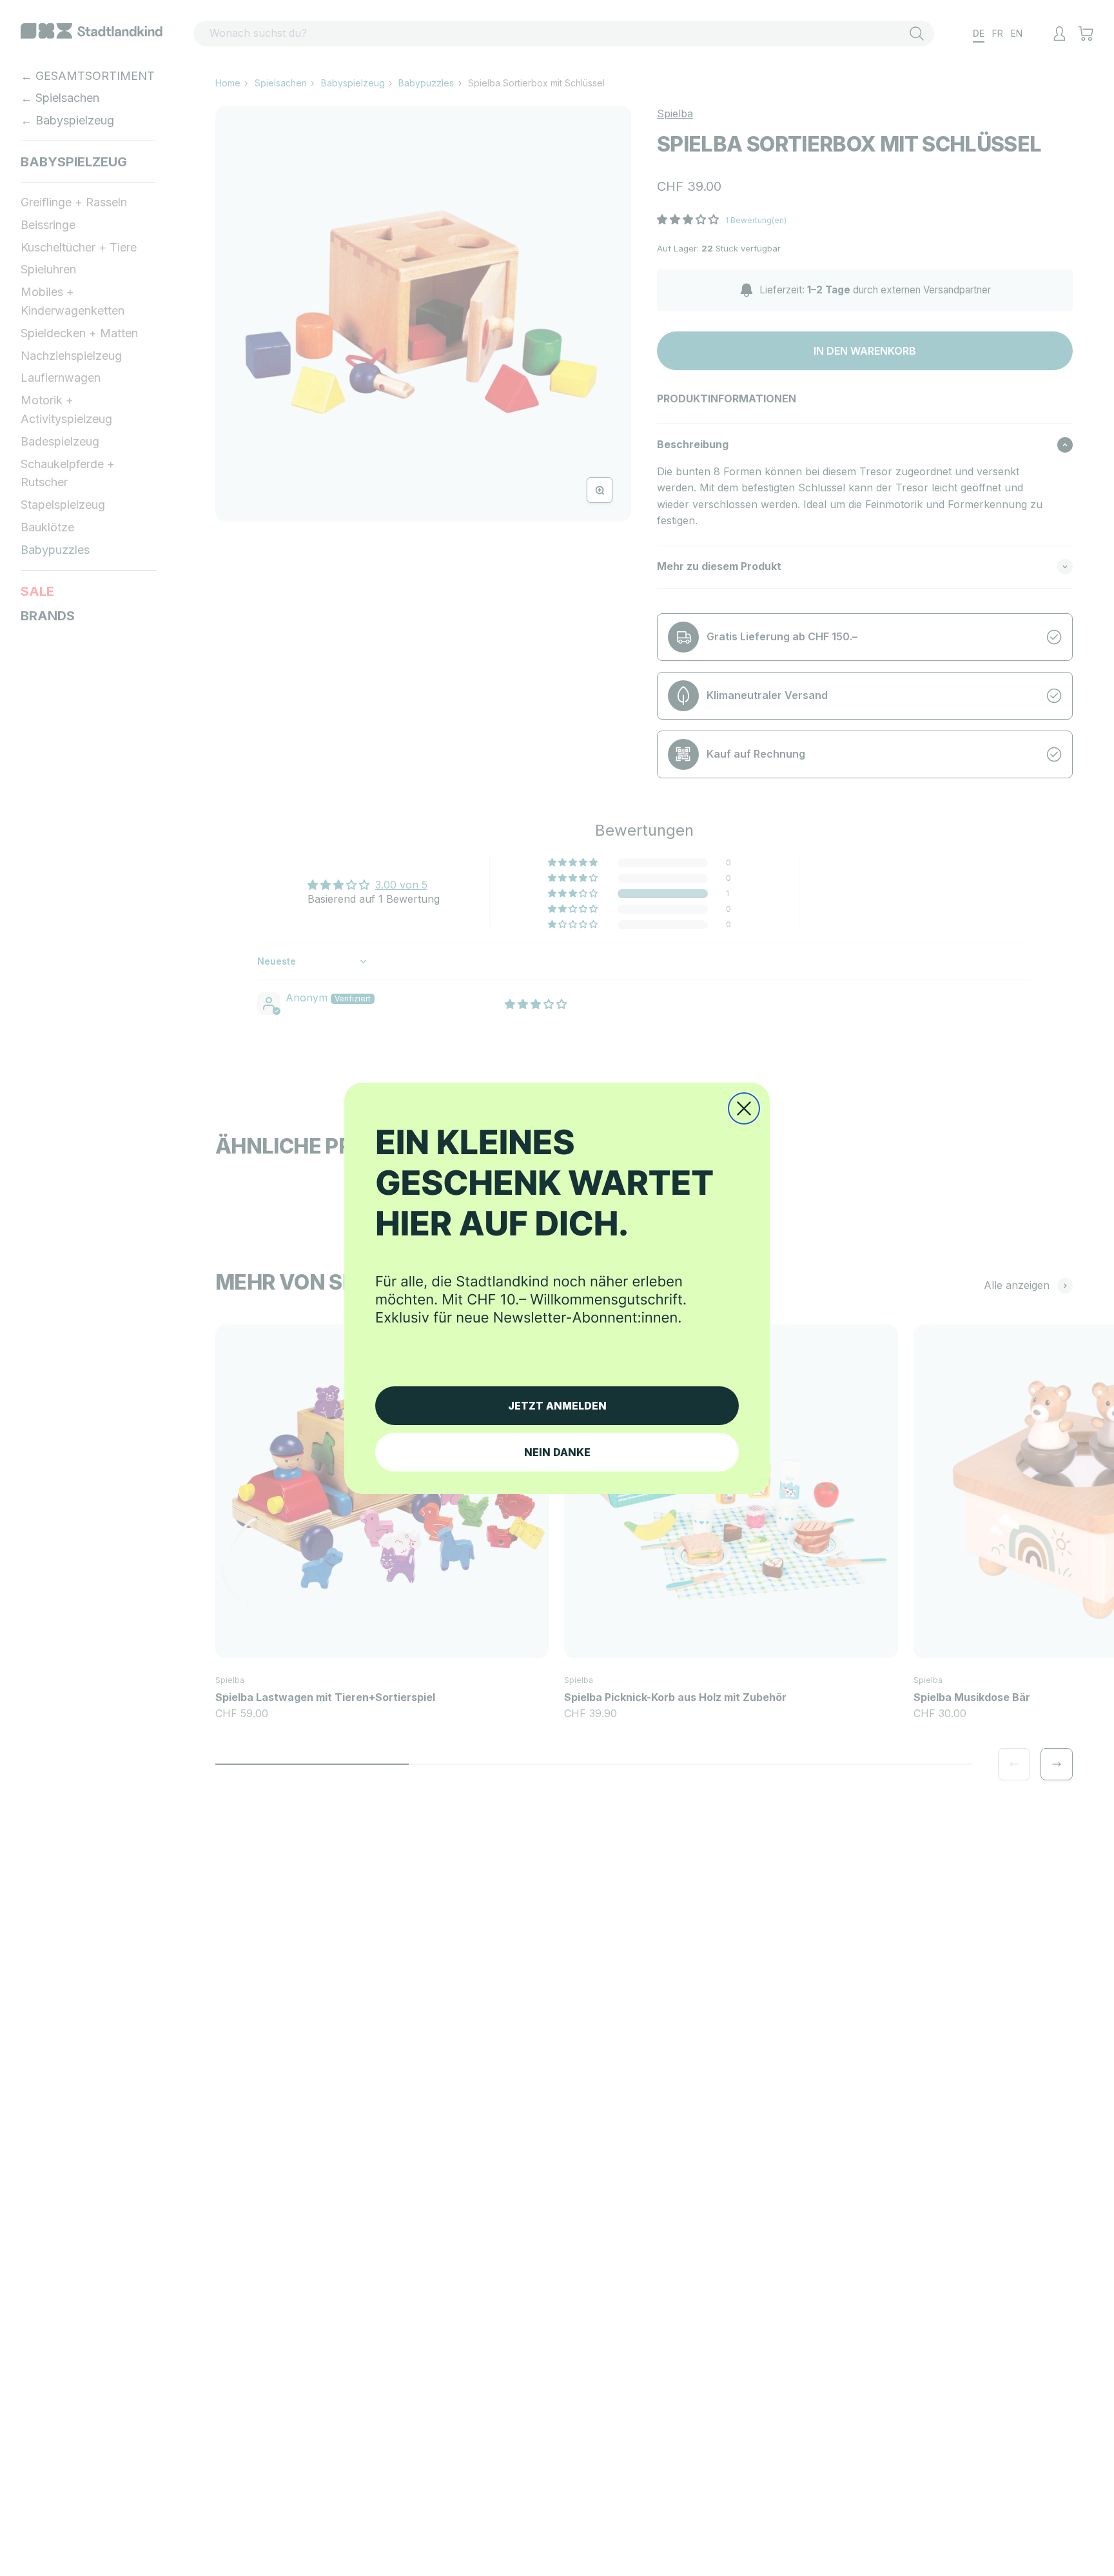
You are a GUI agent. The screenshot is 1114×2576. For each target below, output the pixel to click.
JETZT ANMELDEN (557, 1406)
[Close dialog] (744, 1108)
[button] (557, 1242)
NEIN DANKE (557, 1452)
